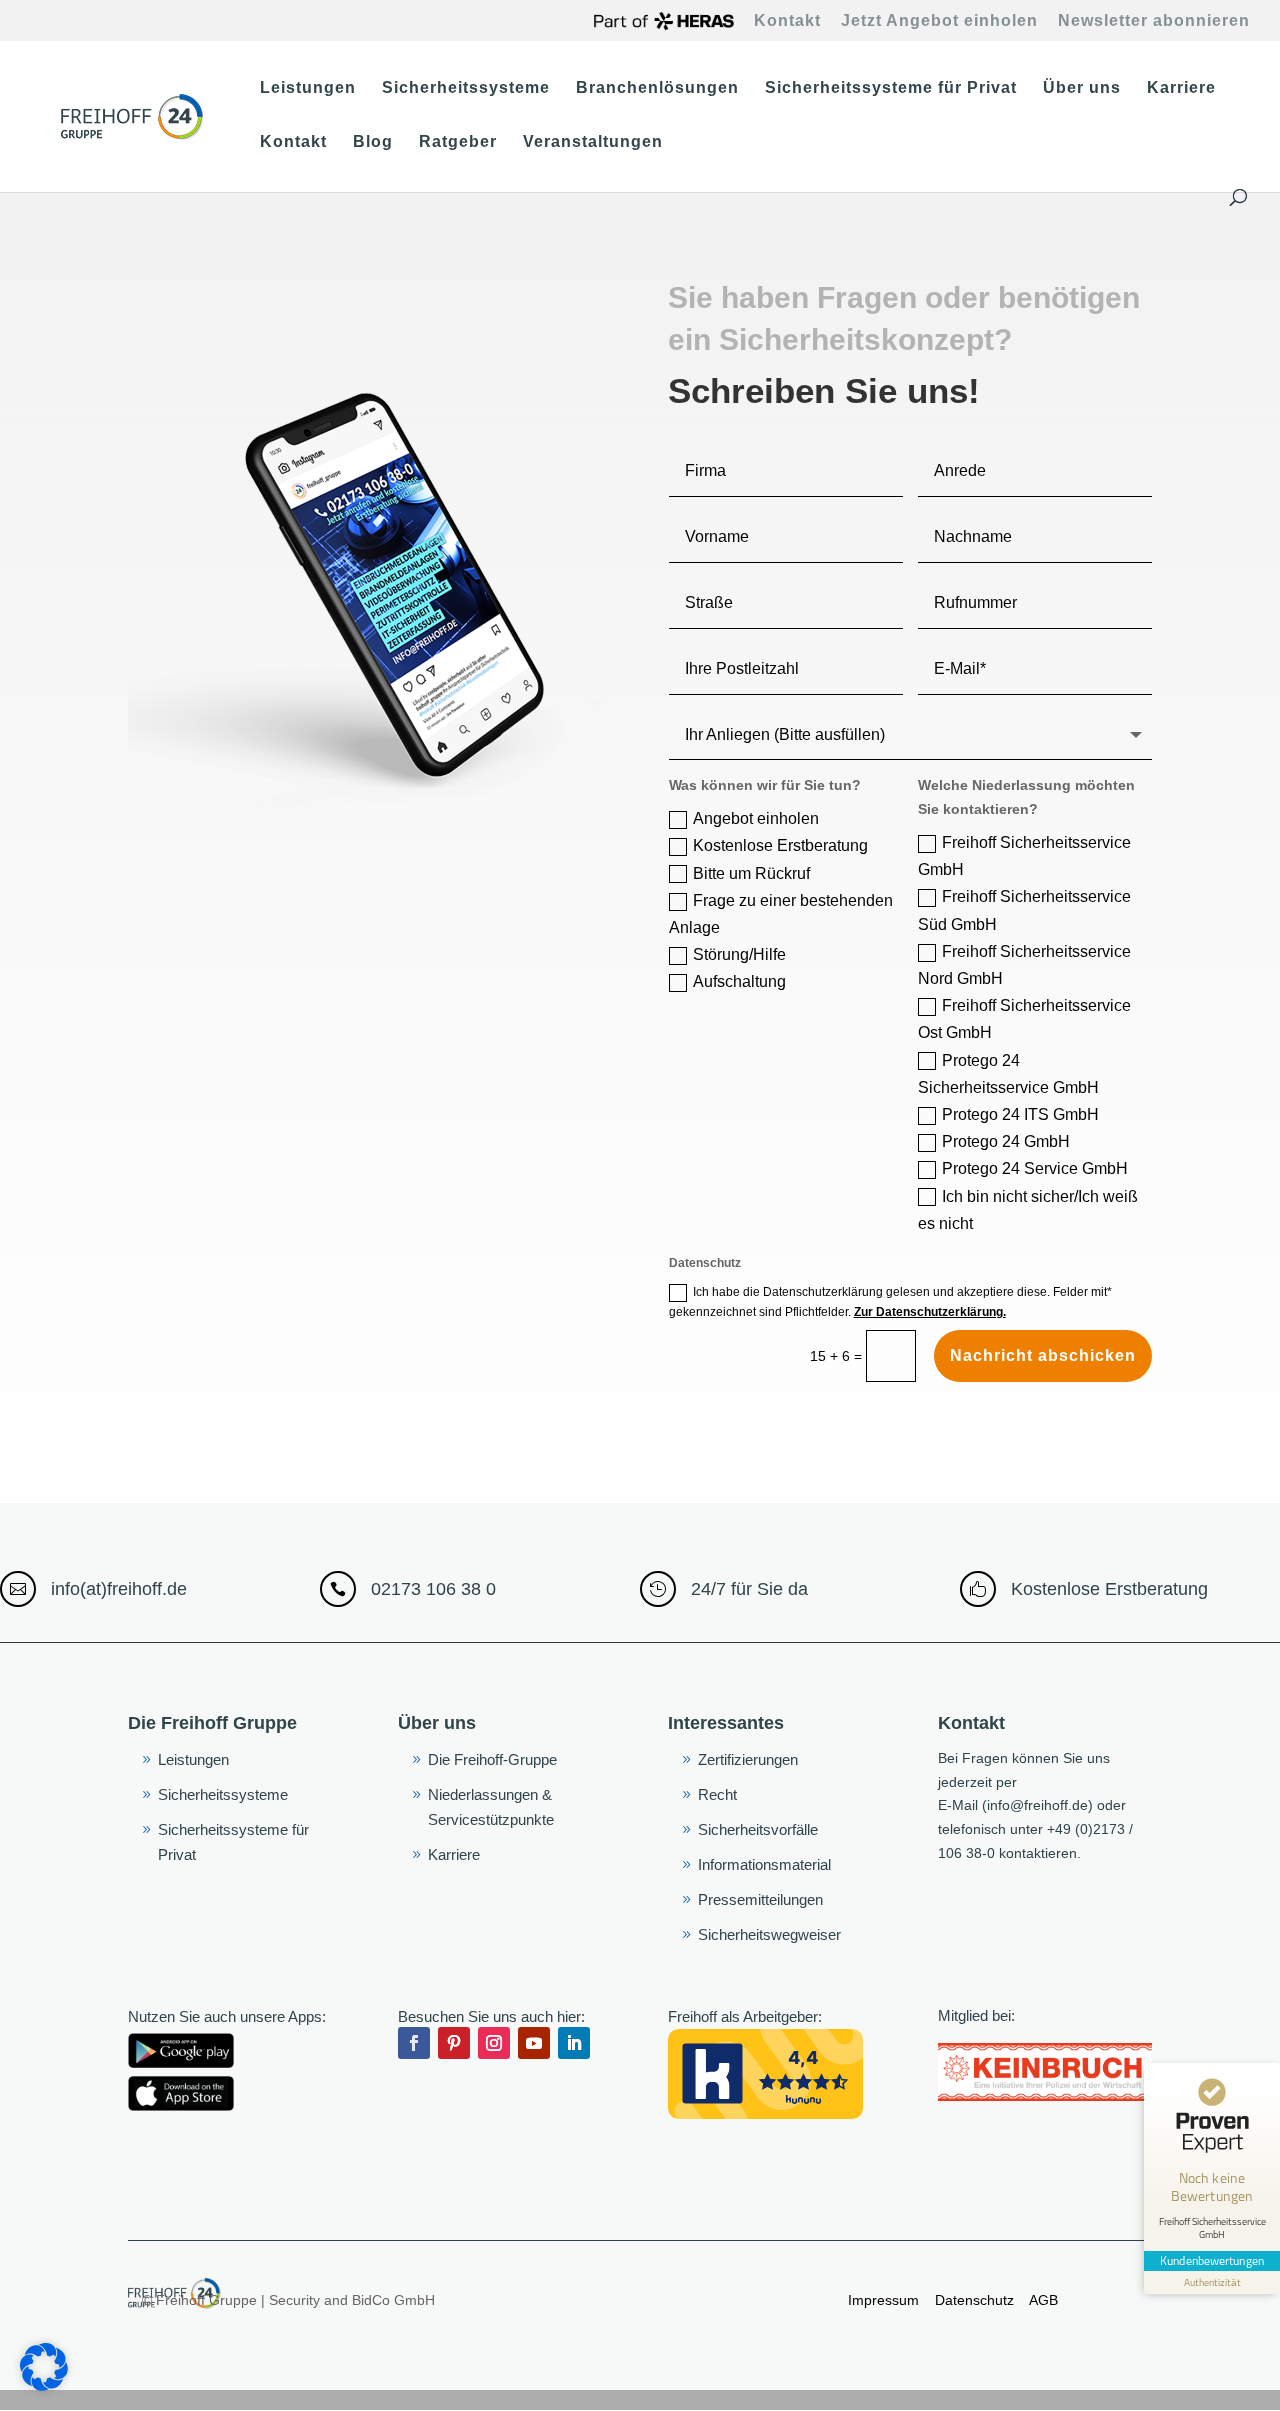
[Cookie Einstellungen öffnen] (44, 2386)
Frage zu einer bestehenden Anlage (781, 914)
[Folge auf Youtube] (534, 2043)
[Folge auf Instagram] (494, 2043)
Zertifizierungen (748, 1759)
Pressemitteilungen (760, 1899)
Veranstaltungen (593, 142)
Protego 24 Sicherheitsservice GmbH (1008, 1074)
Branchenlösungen (657, 88)
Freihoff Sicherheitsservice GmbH (1024, 856)
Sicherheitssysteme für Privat (891, 88)
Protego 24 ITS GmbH (1020, 1114)
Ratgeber (458, 142)
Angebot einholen (756, 818)
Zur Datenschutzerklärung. (930, 1312)
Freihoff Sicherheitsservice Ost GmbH (1024, 1019)
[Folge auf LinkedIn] (574, 2043)
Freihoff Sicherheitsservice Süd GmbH (1024, 910)
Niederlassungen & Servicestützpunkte (491, 1807)
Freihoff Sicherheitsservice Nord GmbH (1024, 965)
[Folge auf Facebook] (414, 2043)
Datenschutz (976, 2300)
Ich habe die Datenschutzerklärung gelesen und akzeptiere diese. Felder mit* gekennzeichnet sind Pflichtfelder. (890, 1302)
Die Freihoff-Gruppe (492, 1759)
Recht (717, 1794)
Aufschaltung (739, 981)
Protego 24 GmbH (1006, 1141)
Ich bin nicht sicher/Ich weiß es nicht (1028, 1210)
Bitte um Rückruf (751, 873)
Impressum (883, 2300)
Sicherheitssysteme (466, 88)
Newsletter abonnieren (1154, 21)
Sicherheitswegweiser (769, 1934)
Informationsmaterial (764, 1864)
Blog (373, 142)
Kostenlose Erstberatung (780, 845)
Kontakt (787, 21)
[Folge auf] (414, 2083)
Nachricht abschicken (1043, 1355)
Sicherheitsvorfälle (758, 1829)
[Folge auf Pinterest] (454, 2043)
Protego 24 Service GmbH (1035, 1168)
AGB (1042, 2300)
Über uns (1082, 88)
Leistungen (308, 88)
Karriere (1181, 88)
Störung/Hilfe (739, 954)
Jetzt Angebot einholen (939, 21)
